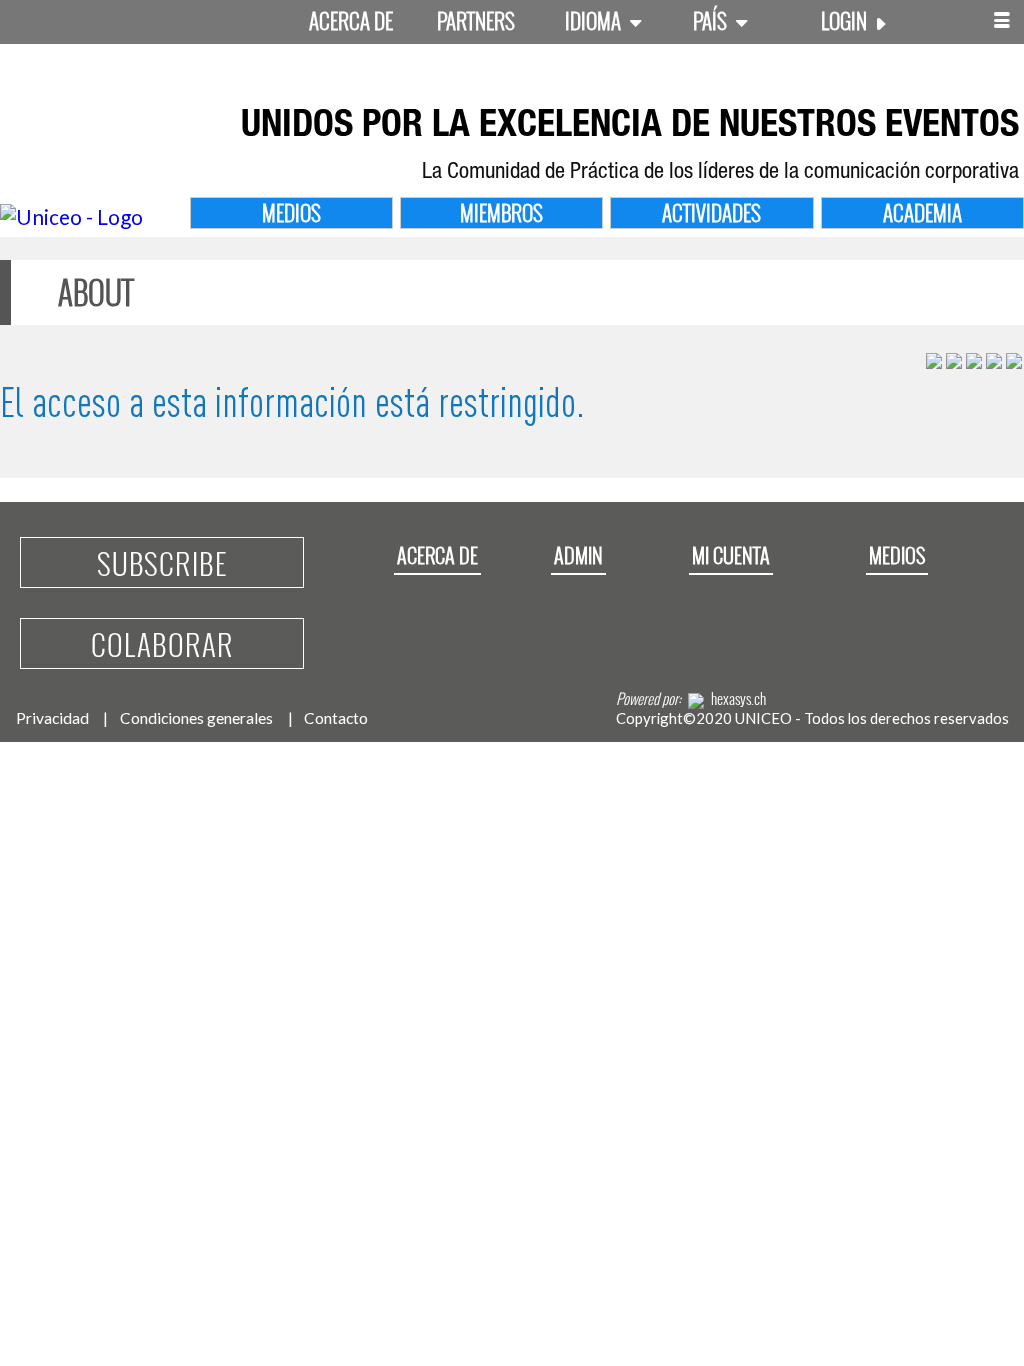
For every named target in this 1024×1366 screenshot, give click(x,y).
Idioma (595, 20)
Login (846, 20)
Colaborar (162, 643)
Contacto (336, 718)
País (712, 20)
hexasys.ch (738, 698)
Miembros (501, 212)
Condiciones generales (196, 718)
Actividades (711, 212)
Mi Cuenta (731, 555)
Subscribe (162, 562)
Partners (476, 20)
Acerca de (351, 20)
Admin (578, 555)
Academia (922, 212)
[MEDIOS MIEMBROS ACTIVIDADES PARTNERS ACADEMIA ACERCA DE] (1002, 22)
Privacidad (52, 718)
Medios (291, 212)
